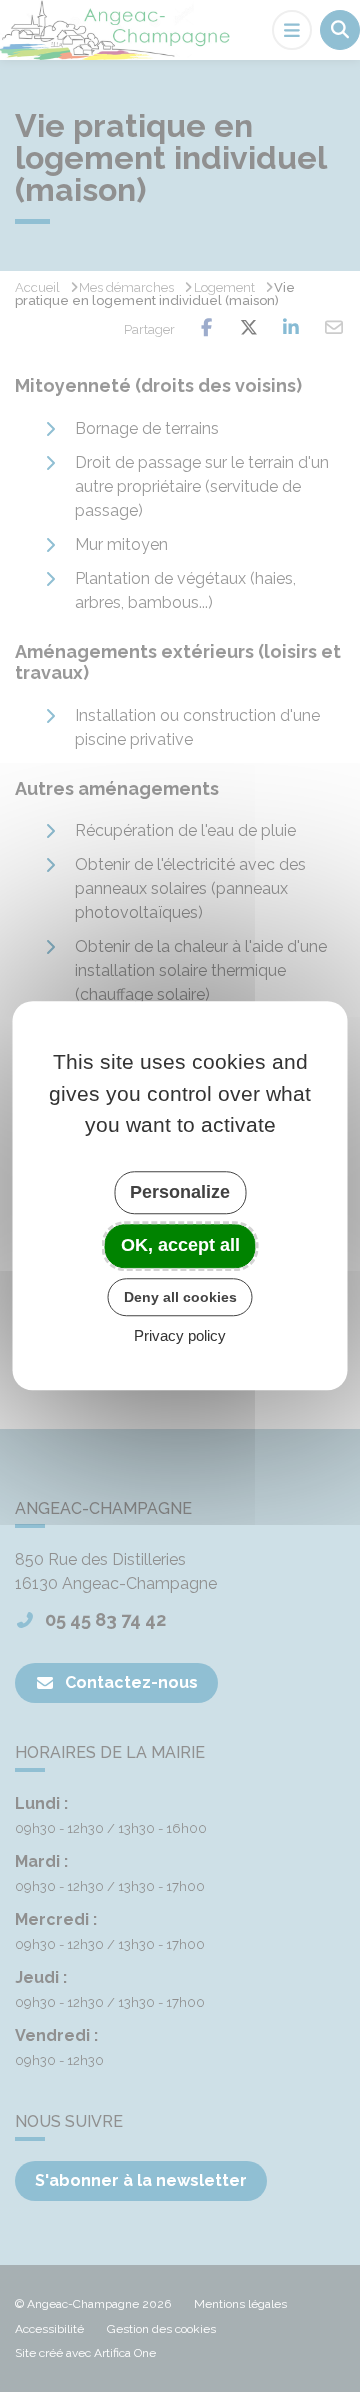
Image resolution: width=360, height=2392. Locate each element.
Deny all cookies (180, 1297)
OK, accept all (180, 1245)
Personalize (180, 1192)
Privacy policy (180, 1336)
